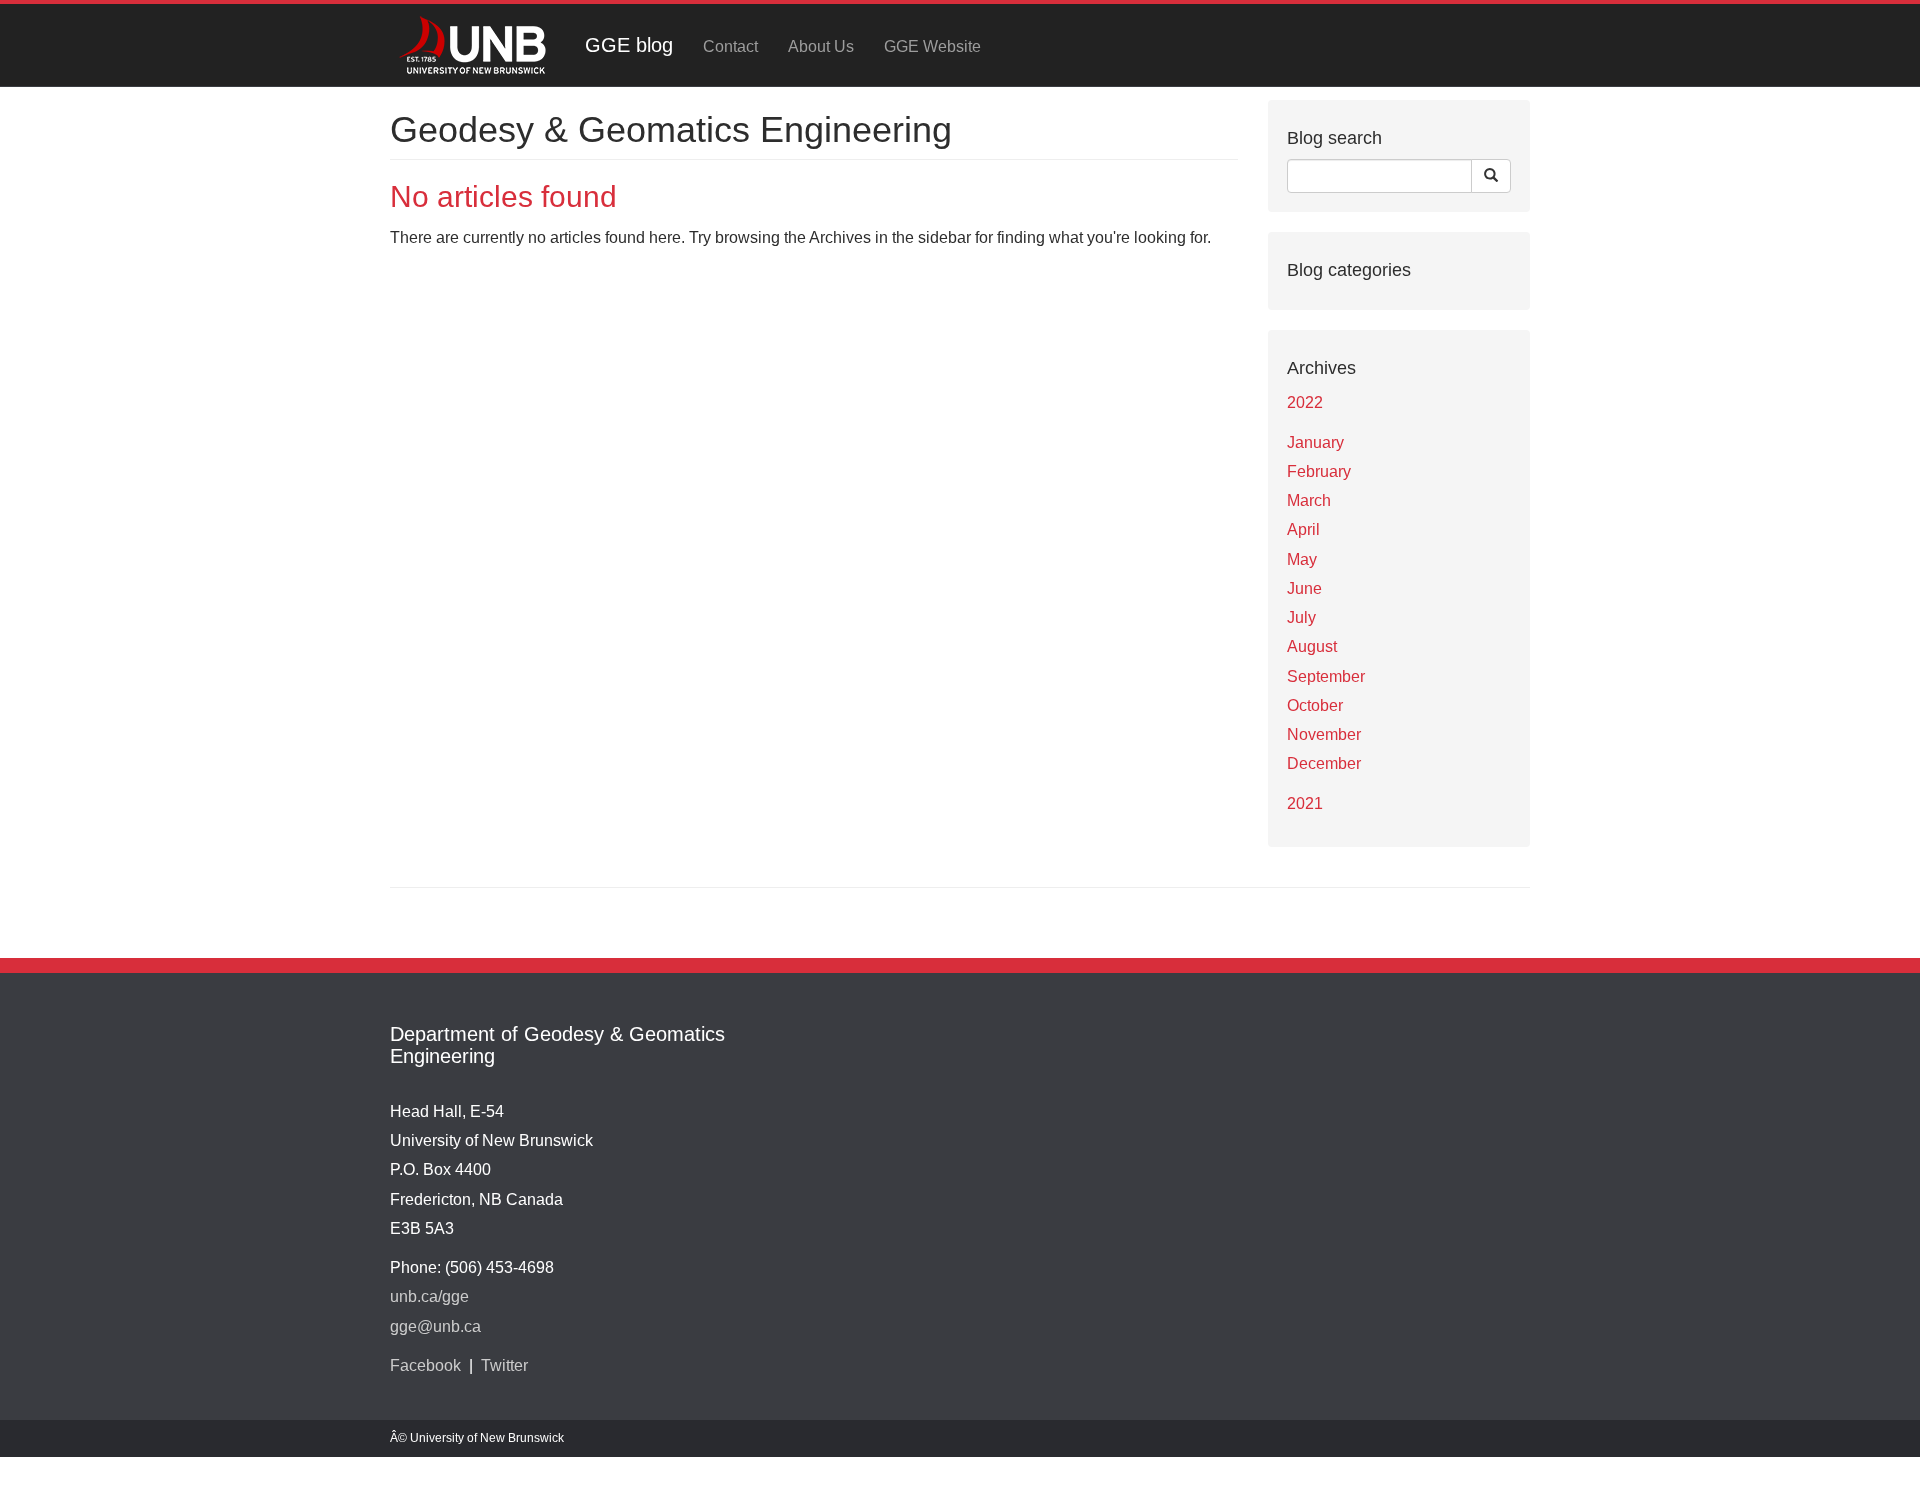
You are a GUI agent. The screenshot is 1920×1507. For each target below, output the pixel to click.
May (1302, 559)
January (1315, 442)
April (1303, 529)
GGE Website (932, 46)
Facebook (425, 1365)
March (1309, 500)
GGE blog (629, 45)
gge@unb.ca (435, 1326)
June (1304, 588)
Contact (730, 46)
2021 (1305, 803)
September (1326, 676)
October (1315, 705)
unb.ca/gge (429, 1296)
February (1319, 471)
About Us (821, 46)
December (1324, 763)
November (1324, 734)
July (1301, 617)
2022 (1305, 402)
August (1312, 646)
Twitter (504, 1365)
